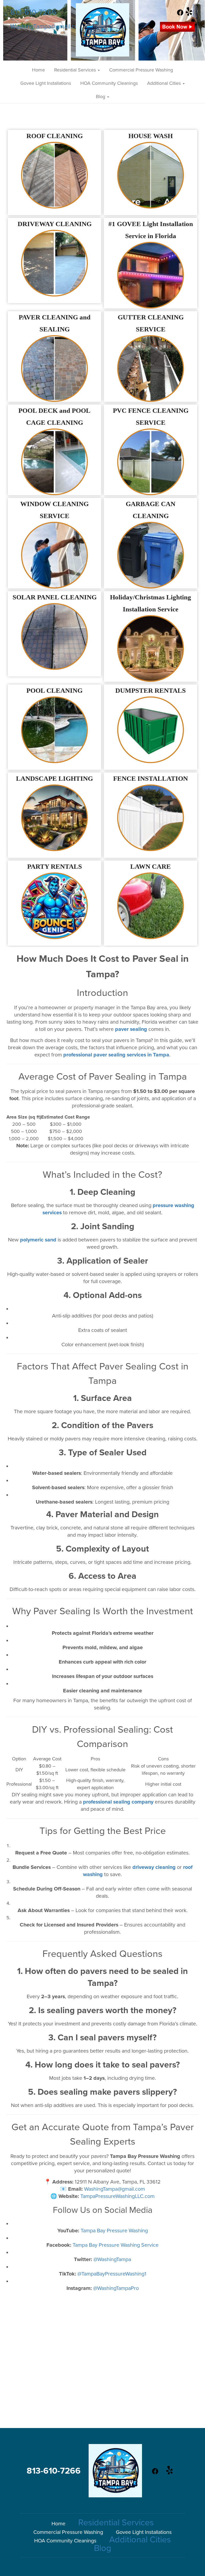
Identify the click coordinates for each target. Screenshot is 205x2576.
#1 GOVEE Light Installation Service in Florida (151, 230)
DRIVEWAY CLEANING (55, 224)
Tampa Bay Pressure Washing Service (116, 2245)
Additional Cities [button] (165, 83)
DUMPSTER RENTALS (151, 690)
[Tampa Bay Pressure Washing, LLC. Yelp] (189, 14)
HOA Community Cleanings (109, 83)
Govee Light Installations (46, 83)
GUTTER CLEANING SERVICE (151, 323)
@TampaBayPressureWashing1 (112, 2274)
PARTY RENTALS (55, 866)
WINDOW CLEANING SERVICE (54, 510)
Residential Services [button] (76, 70)
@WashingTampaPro (116, 2288)
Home (38, 70)
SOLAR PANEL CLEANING (55, 597)
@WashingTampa (112, 2259)
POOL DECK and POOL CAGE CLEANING (54, 416)
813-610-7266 (33, 12)
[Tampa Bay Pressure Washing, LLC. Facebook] (180, 14)
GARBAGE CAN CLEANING (151, 510)
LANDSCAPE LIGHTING (54, 778)
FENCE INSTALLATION (151, 778)
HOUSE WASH (151, 136)
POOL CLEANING (54, 690)
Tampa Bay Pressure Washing (114, 2231)
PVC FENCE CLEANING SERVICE (151, 416)
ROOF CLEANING (55, 136)
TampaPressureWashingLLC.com (117, 2196)
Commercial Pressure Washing (141, 70)
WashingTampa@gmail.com (47, 27)
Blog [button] (101, 97)
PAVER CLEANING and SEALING (55, 323)
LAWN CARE (151, 866)
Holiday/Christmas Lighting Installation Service (151, 603)
